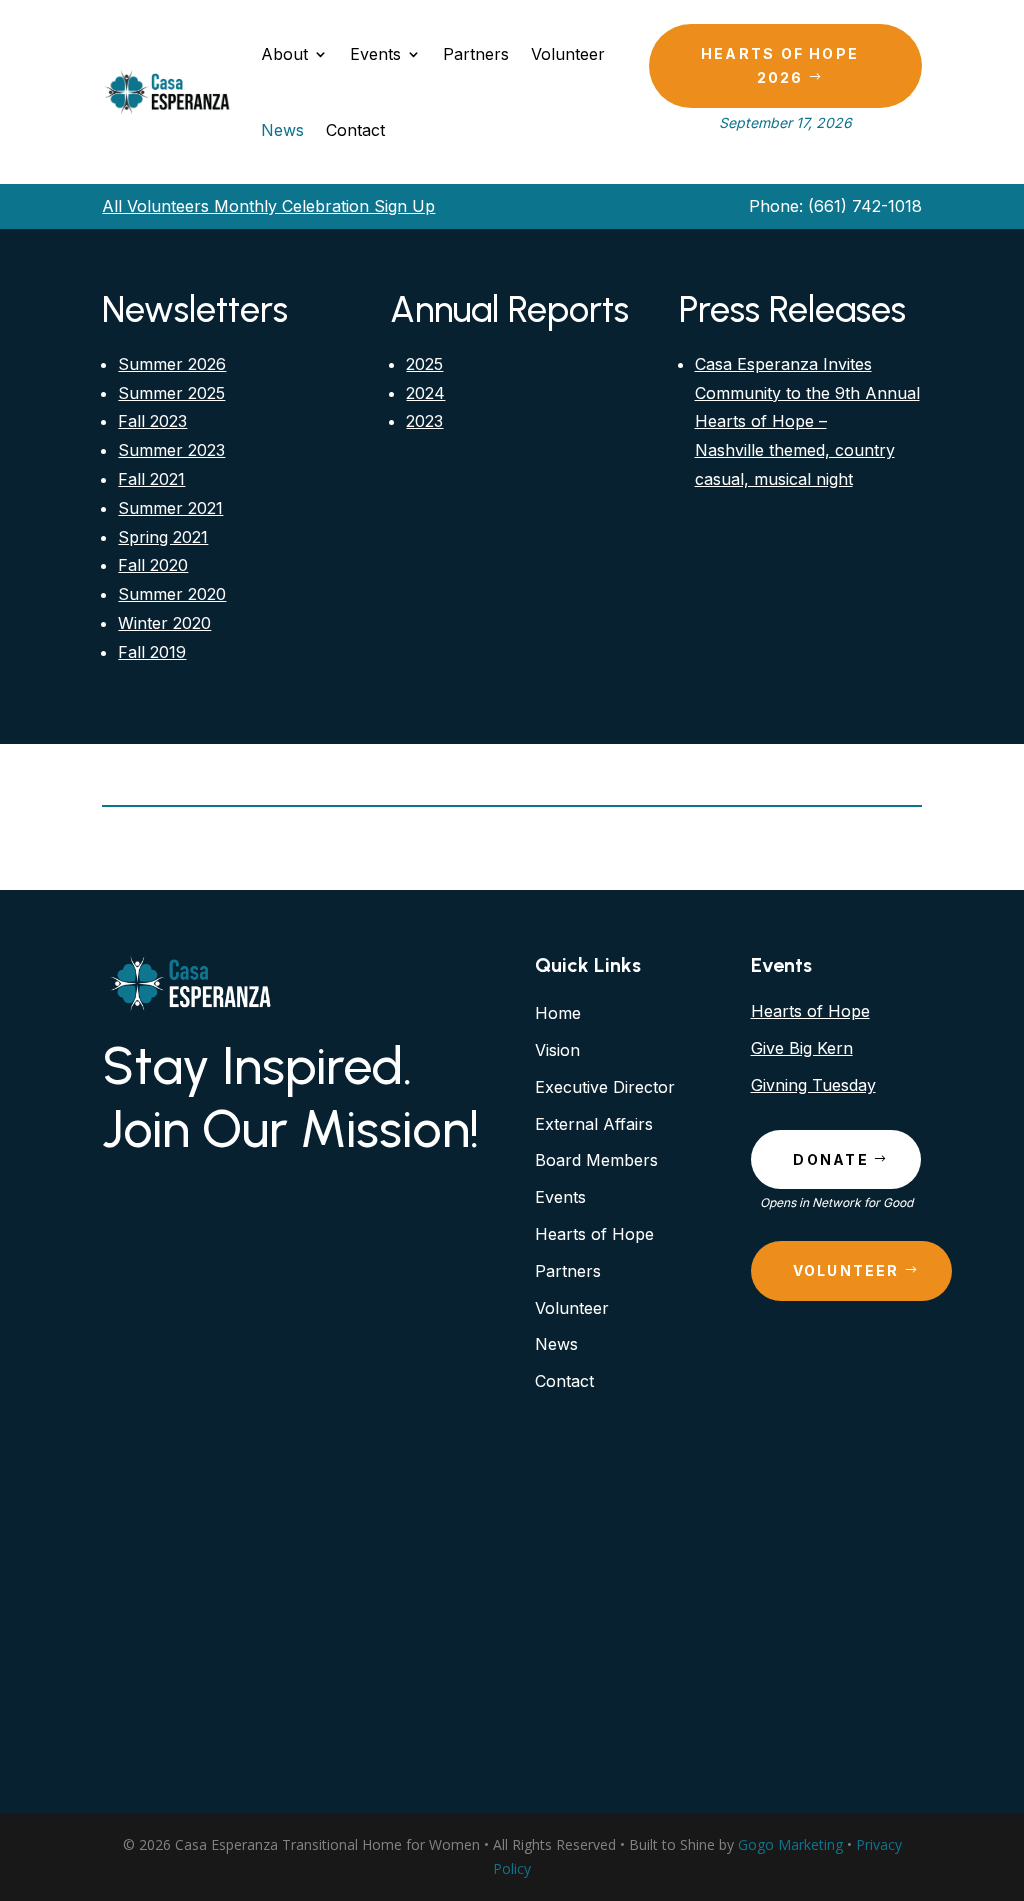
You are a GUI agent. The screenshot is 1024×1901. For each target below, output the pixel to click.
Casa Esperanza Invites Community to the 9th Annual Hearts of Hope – (807, 393)
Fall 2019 (152, 652)
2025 (424, 364)
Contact (355, 130)
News (282, 130)
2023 (424, 421)
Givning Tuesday (813, 1085)
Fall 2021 (151, 479)
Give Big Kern (802, 1048)
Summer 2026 (172, 364)
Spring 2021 (163, 537)
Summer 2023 (171, 450)
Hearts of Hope (810, 1011)
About (284, 54)
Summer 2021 (170, 508)
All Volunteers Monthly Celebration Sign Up (268, 206)
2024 (425, 393)
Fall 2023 (152, 421)
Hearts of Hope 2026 (780, 65)
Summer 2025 (171, 393)
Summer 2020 (172, 594)
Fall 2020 (153, 565)
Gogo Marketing (790, 1844)
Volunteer (568, 54)
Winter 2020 (164, 623)
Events (375, 54)
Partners (476, 54)
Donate (830, 1159)
